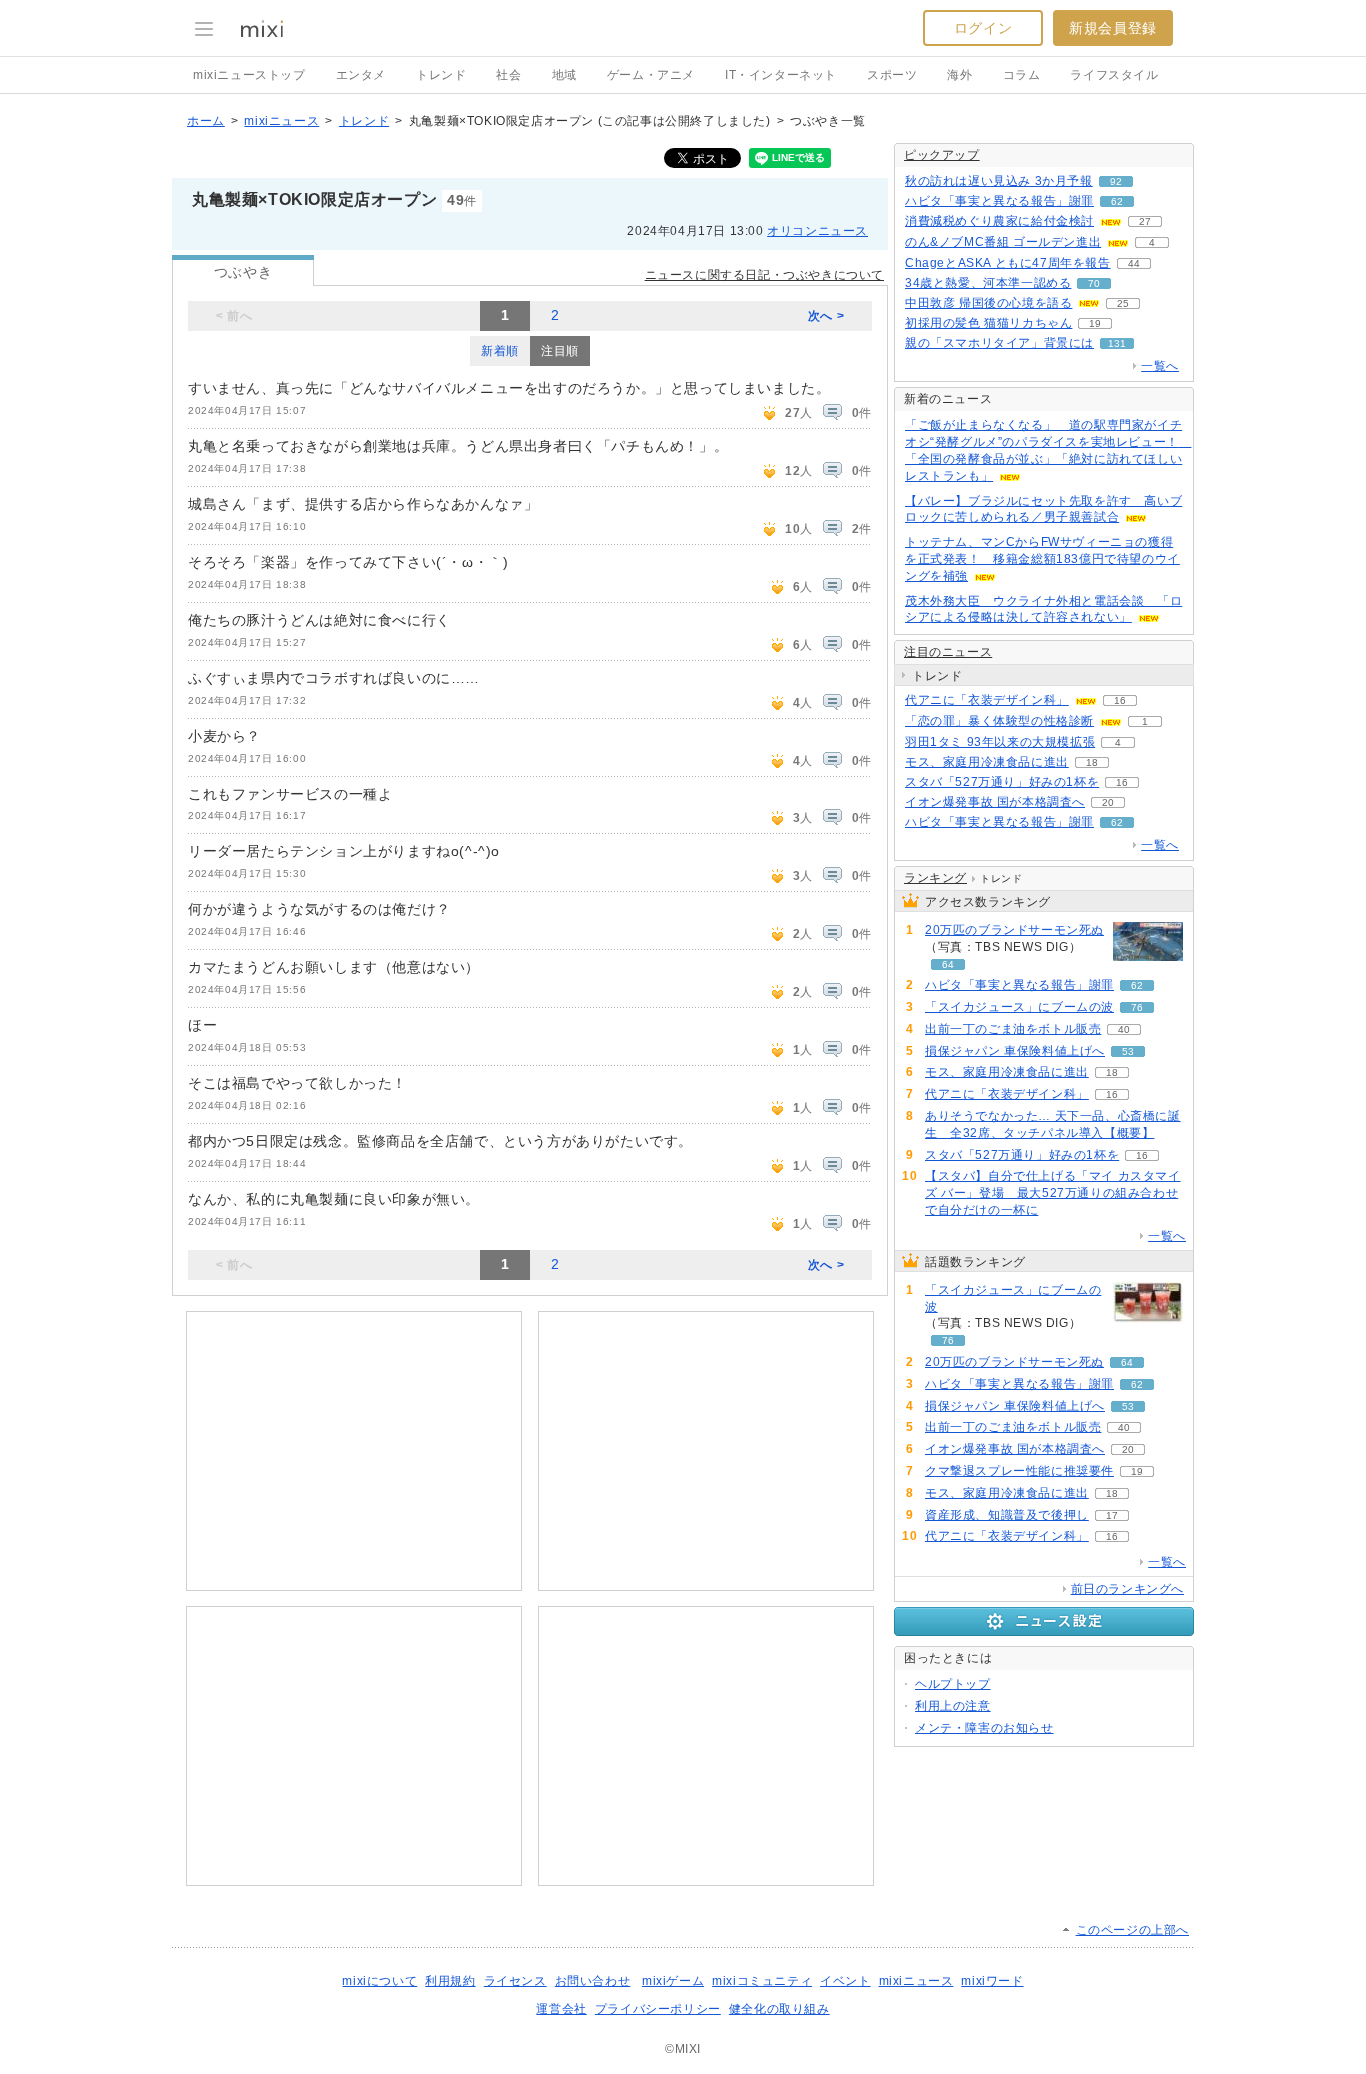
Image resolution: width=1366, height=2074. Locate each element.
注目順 (560, 351)
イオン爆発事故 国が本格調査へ (995, 802)
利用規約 (450, 1981)
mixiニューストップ (249, 75)
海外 (959, 75)
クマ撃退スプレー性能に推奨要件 (1019, 1471)
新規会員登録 (1113, 28)
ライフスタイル (1114, 75)
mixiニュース (281, 121)
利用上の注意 (953, 1706)
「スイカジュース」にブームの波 (1019, 1007)
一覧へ (1160, 366)
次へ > (826, 316)
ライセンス (515, 1981)
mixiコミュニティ (762, 1981)
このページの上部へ (1132, 1930)
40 (1124, 1029)
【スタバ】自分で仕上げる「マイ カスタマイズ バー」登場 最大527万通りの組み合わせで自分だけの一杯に (1053, 1193)
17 (1112, 1515)
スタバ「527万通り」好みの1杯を (1002, 782)
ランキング (935, 878)
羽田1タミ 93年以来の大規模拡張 (1000, 742)
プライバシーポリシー (658, 2009)
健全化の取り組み (779, 2009)
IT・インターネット (781, 75)
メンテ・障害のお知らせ (984, 1728)
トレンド (441, 75)
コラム (1022, 75)
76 (1137, 1007)
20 (1108, 802)
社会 (508, 75)
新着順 (500, 351)
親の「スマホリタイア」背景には (999, 343)
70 (1094, 283)
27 (1145, 221)
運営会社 (561, 2009)
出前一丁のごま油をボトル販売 (1013, 1029)
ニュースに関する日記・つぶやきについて (764, 275)
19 (1095, 323)
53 (1128, 1051)
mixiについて (379, 1981)
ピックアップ (942, 155)
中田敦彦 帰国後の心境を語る (988, 303)
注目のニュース (948, 652)
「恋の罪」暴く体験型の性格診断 (999, 721)
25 (1123, 303)
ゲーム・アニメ (651, 75)
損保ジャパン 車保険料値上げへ (1015, 1051)
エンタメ (361, 75)
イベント (845, 1981)
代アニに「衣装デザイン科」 (987, 700)
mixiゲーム (673, 1981)
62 (1117, 201)
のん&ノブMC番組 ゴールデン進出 (1003, 242)
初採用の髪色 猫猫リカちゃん (988, 323)
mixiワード (992, 1981)
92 (1116, 181)
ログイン (983, 28)
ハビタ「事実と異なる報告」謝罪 (999, 201)
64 (948, 964)
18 (1092, 762)
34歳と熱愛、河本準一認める (988, 283)
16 (1120, 700)
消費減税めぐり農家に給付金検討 (999, 221)
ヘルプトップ (953, 1684)
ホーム (206, 121)
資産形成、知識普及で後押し (1007, 1515)
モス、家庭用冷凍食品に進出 (987, 762)
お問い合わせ (593, 1981)
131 (1117, 343)
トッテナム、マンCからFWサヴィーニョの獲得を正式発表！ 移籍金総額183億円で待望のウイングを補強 (1042, 559)
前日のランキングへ (1127, 1589)
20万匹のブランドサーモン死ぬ (1014, 930)
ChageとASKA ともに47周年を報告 (1008, 263)
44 (1134, 263)
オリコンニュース (817, 231)
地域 (564, 75)
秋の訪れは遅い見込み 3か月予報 (999, 181)
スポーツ (892, 75)
